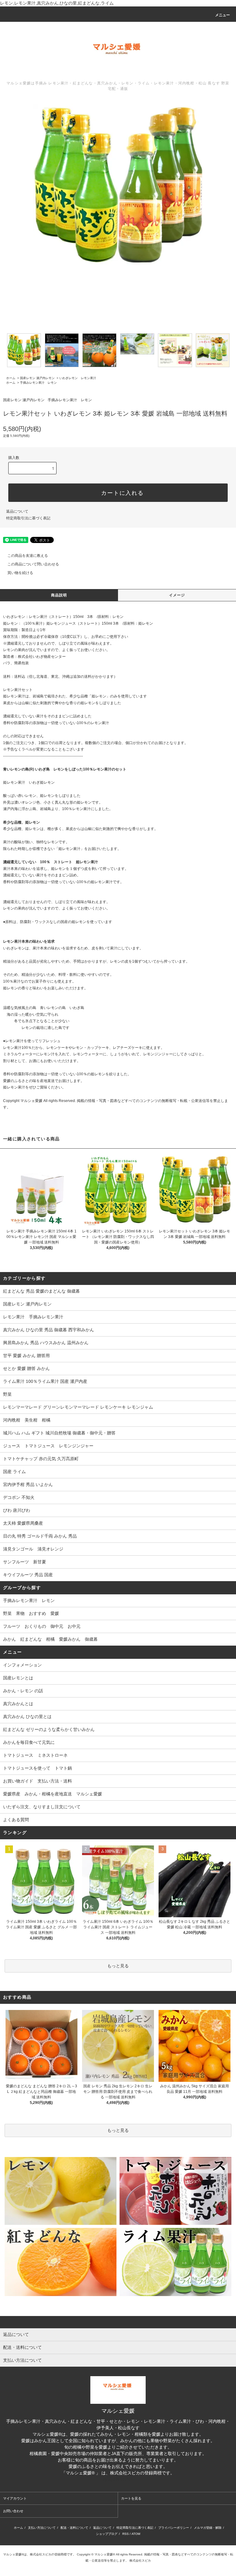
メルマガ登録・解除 (208, 2528)
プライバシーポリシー (174, 2528)
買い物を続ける (20, 573)
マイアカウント (15, 2498)
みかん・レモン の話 (23, 1691)
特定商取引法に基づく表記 (28, 518)
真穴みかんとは (18, 1704)
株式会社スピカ (118, 2479)
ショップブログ (107, 2534)
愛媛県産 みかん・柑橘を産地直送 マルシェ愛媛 (53, 1794)
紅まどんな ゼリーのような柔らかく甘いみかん (49, 1729)
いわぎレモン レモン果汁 (78, 378)
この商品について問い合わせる (33, 564)
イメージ (177, 595)
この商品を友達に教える (28, 556)
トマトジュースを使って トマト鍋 (37, 1768)
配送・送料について (74, 2528)
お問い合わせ (13, 2511)
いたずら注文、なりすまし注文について (42, 1807)
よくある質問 (16, 1820)
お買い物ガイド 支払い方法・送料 (37, 1781)
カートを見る (131, 2498)
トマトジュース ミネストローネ (35, 1755)
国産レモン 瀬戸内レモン (37, 378)
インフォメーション (22, 1665)
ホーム (11, 378)
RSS (126, 2534)
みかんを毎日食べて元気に (29, 1742)
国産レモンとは (18, 1678)
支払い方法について (42, 2528)
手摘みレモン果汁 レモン (38, 383)
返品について (17, 511)
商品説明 (59, 595)
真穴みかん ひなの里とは (27, 1717)
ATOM (136, 2534)
